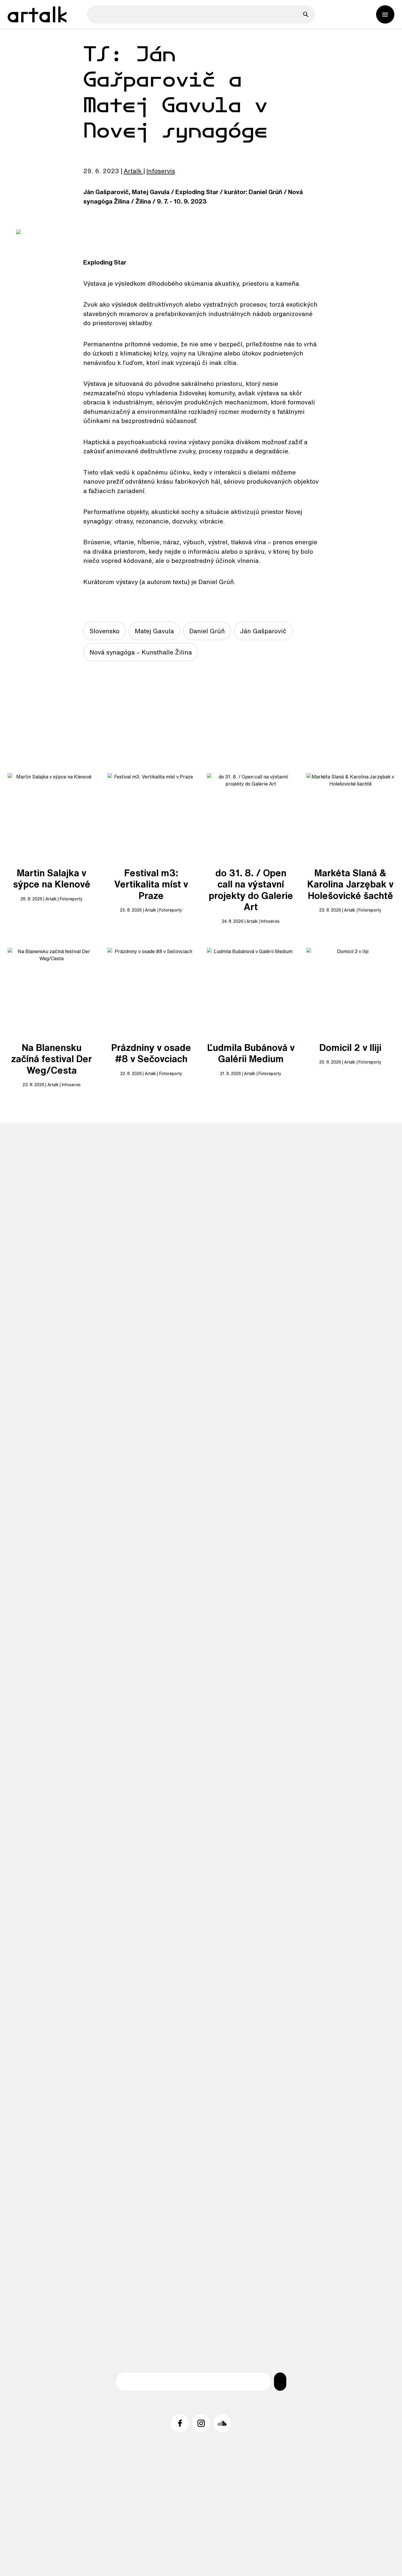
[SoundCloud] (222, 2423)
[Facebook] (180, 2423)
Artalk (133, 171)
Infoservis (161, 171)
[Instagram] (201, 2423)
